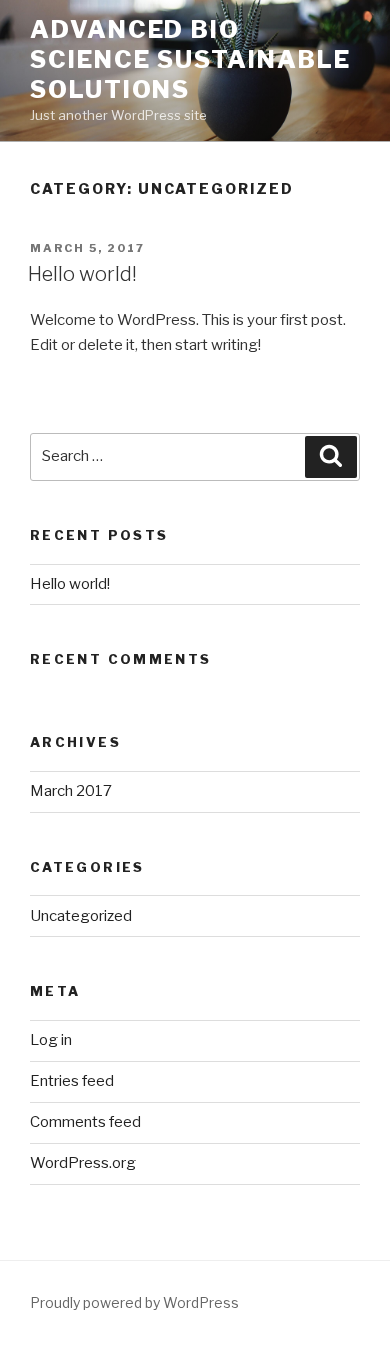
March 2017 (71, 791)
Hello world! (82, 274)
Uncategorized (81, 916)
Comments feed (85, 1122)
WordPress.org (83, 1163)
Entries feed (72, 1081)
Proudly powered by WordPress (134, 1302)
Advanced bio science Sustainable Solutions (190, 59)
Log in (51, 1040)
